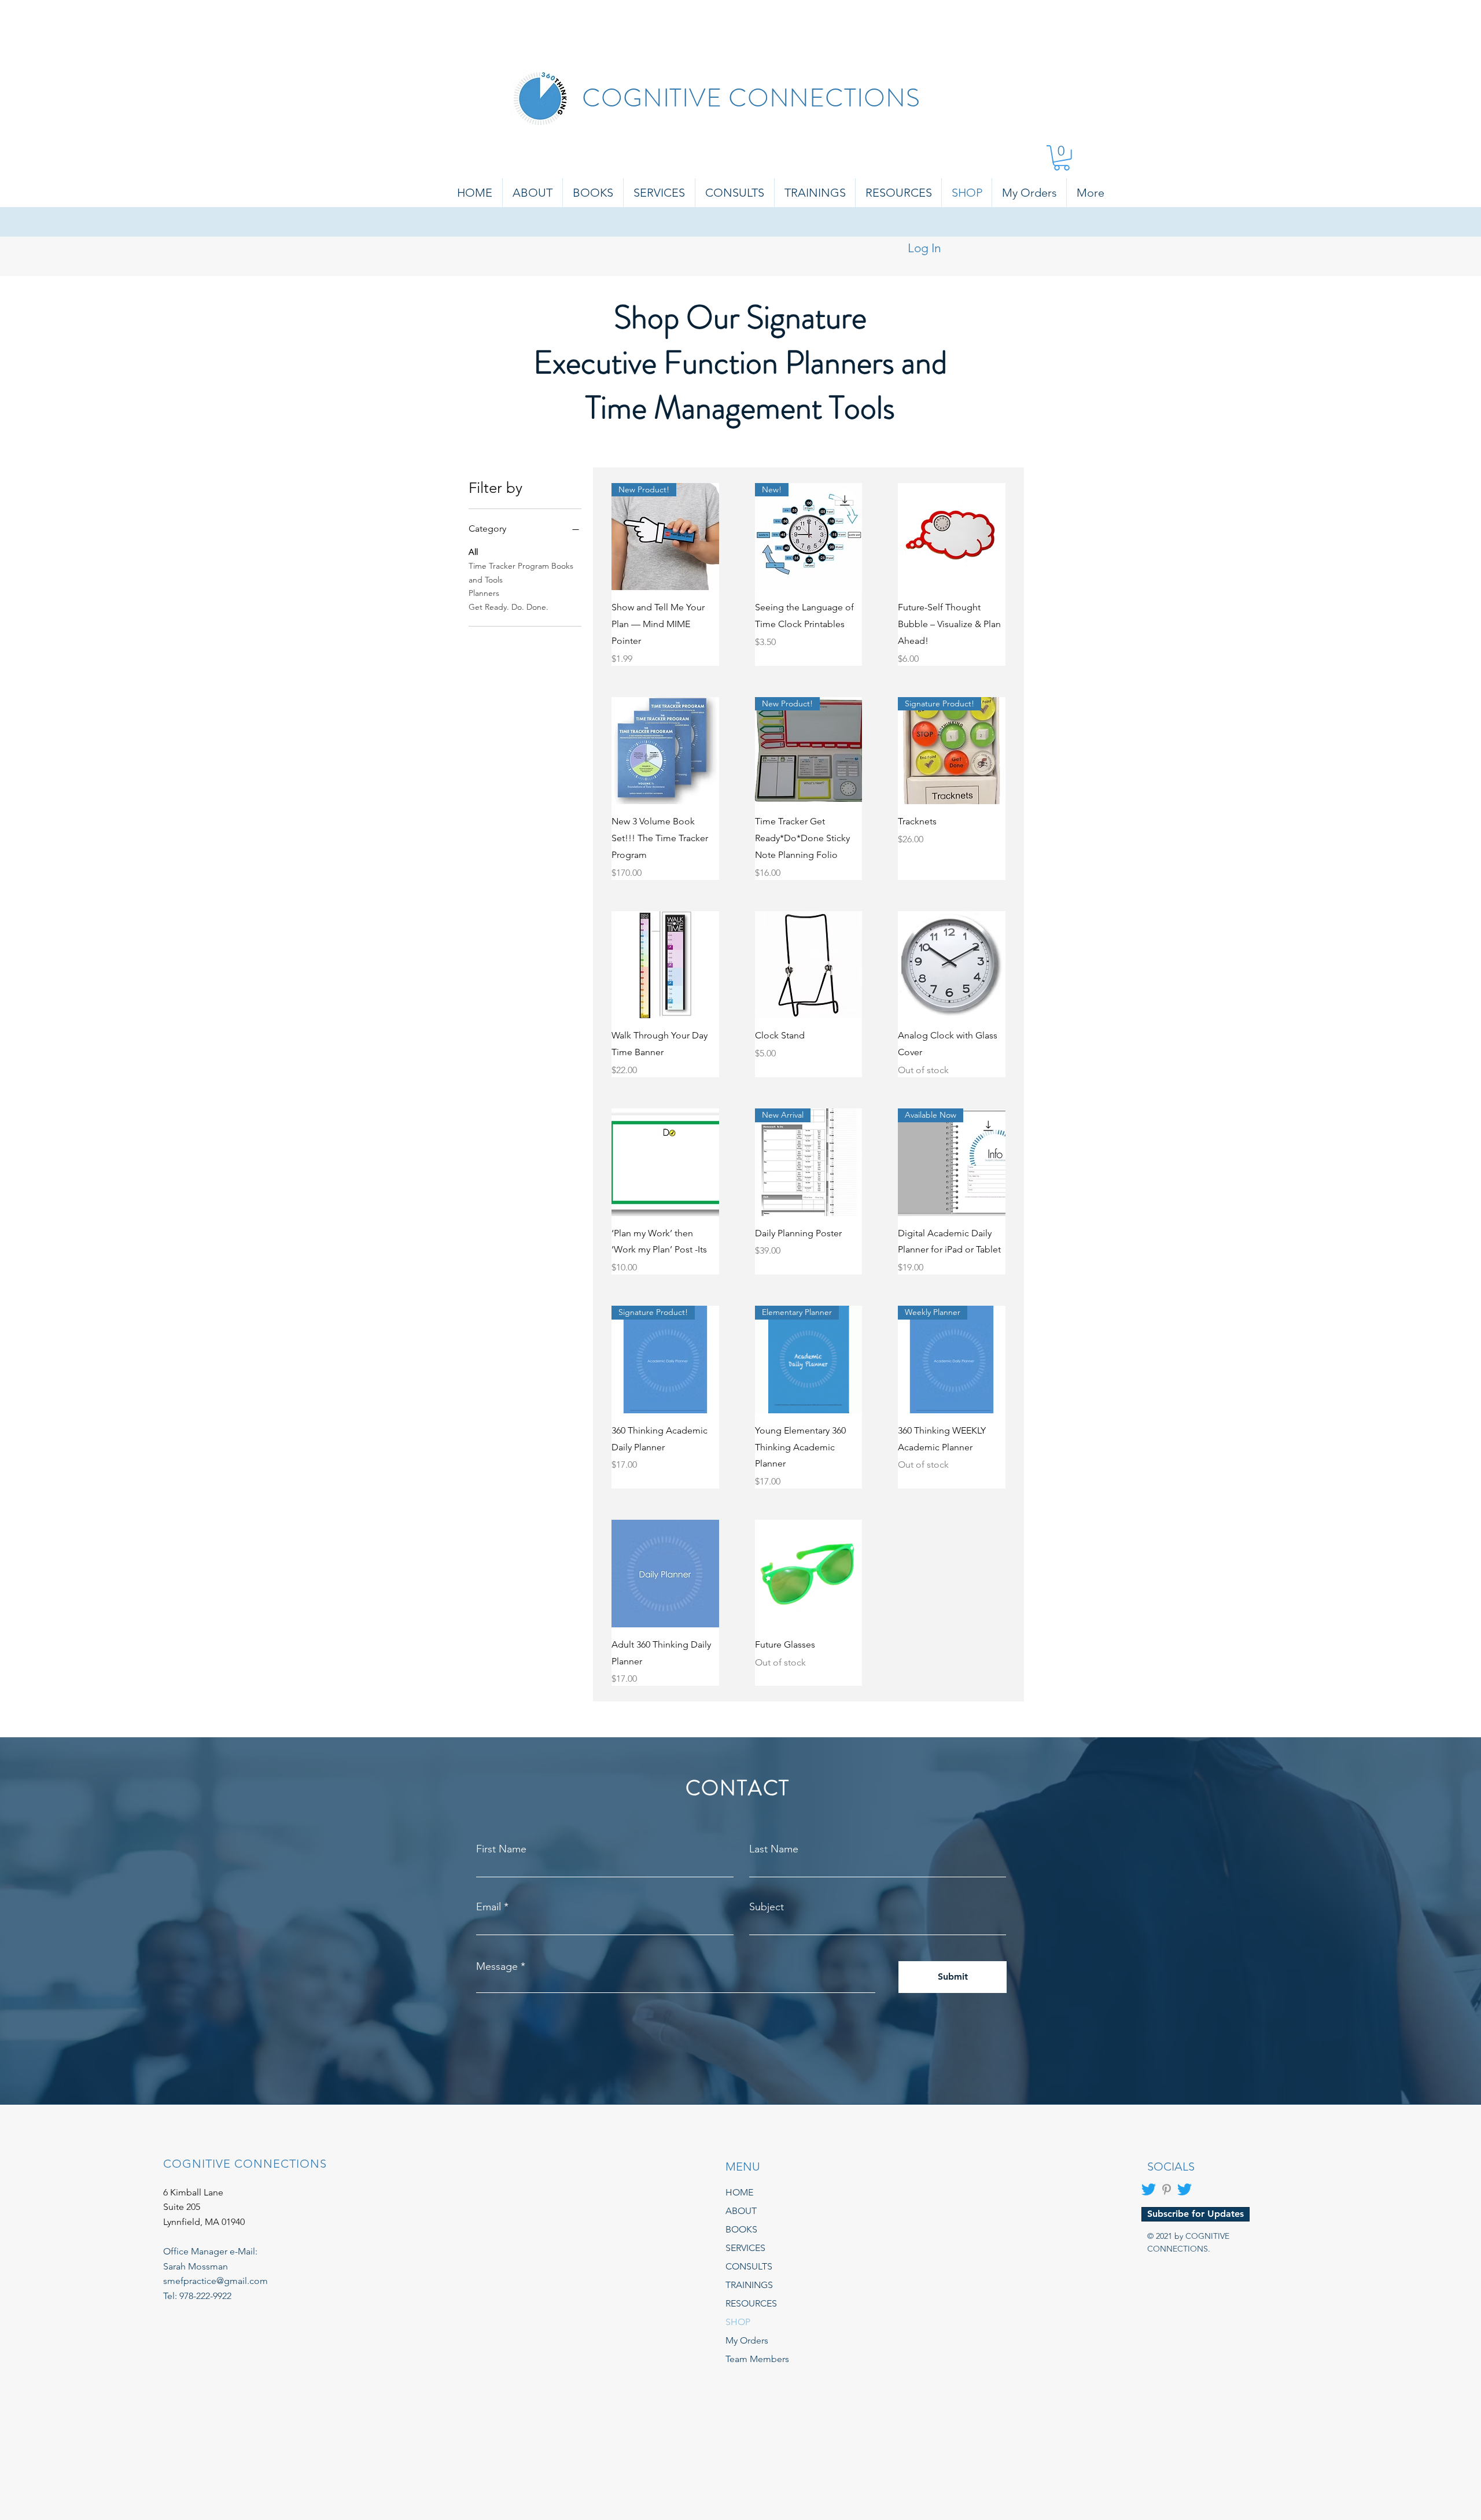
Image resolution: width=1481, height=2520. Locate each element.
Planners (484, 593)
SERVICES (745, 2248)
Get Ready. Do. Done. (509, 607)
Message (497, 1966)
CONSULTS (749, 2266)
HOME (739, 2192)
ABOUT (741, 2211)
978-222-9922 (205, 2296)
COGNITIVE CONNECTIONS (751, 98)
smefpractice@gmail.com (215, 2281)
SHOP (738, 2322)
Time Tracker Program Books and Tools (521, 573)
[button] (1062, 158)
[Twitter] (1149, 2189)
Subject (767, 1907)
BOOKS (741, 2229)
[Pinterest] (1167, 2189)
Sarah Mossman (196, 2266)
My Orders (747, 2340)
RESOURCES (751, 2303)
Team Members (757, 2359)
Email (489, 1907)
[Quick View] (952, 537)
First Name (501, 1849)
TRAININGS (749, 2285)
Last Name (774, 1849)
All (473, 552)
